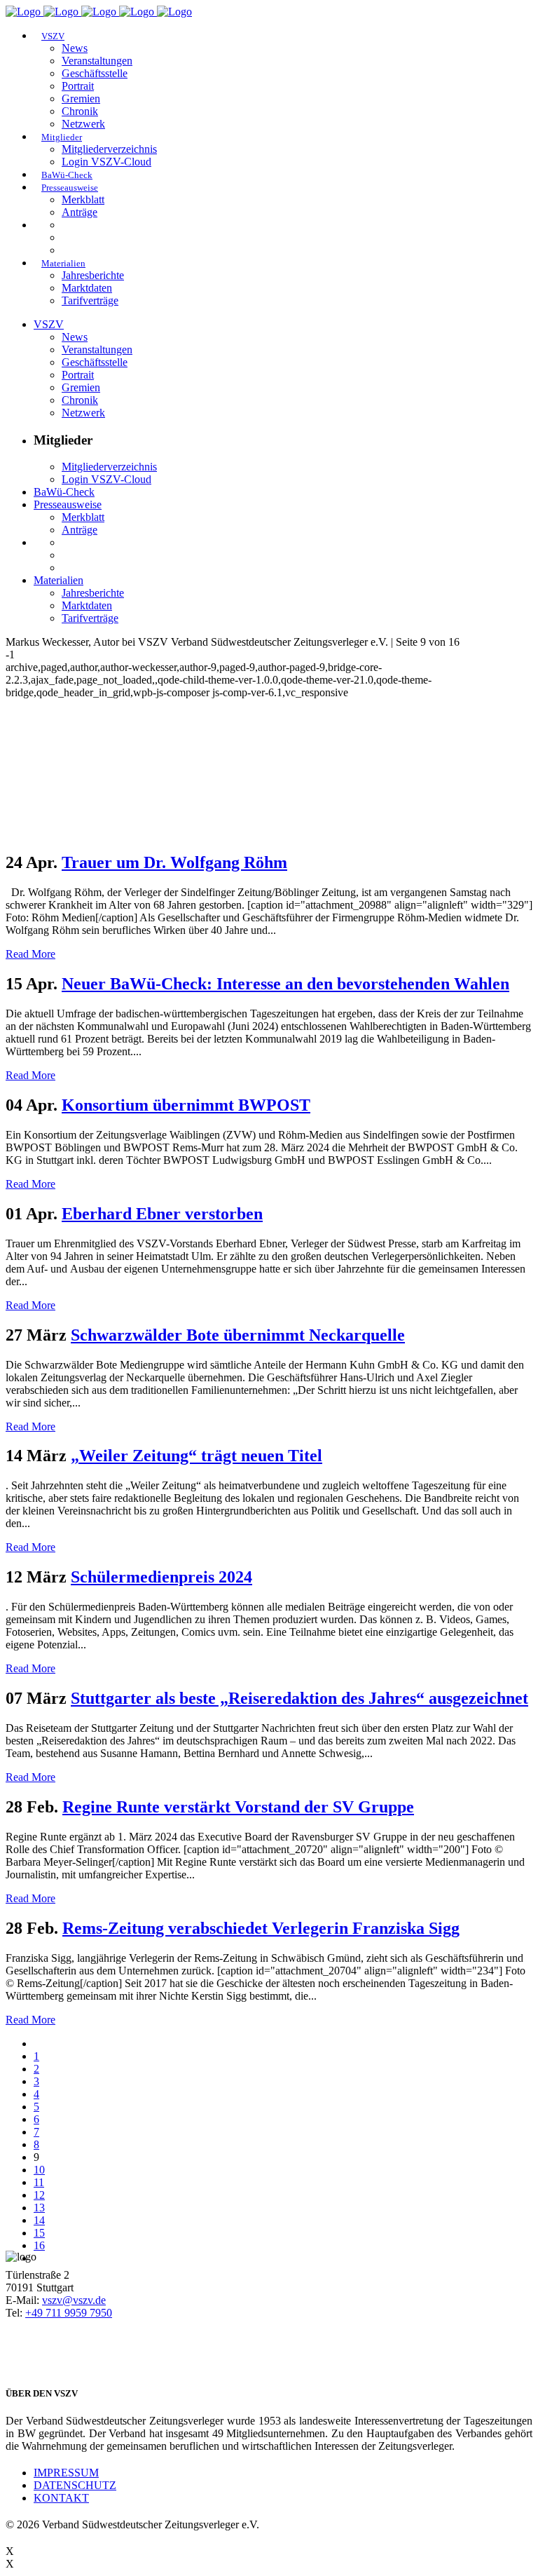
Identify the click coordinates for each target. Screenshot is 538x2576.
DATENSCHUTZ (75, 2485)
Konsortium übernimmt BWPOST (186, 1105)
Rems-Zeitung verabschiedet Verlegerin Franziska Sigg (261, 1928)
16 (39, 2245)
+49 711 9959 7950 (69, 2313)
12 (39, 2195)
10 (39, 2170)
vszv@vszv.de (74, 2300)
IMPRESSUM (66, 2473)
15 (39, 2233)
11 (39, 2182)
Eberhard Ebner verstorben (162, 1214)
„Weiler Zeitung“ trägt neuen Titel (196, 1456)
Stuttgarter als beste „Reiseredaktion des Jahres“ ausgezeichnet (299, 1698)
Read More (30, 954)
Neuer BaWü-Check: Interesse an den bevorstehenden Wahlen (285, 984)
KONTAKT (61, 2498)
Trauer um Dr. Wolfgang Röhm (174, 862)
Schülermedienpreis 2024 (161, 1577)
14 (39, 2220)
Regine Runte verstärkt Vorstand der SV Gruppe (238, 1807)
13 (39, 2208)
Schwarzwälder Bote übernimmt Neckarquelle (238, 1335)
